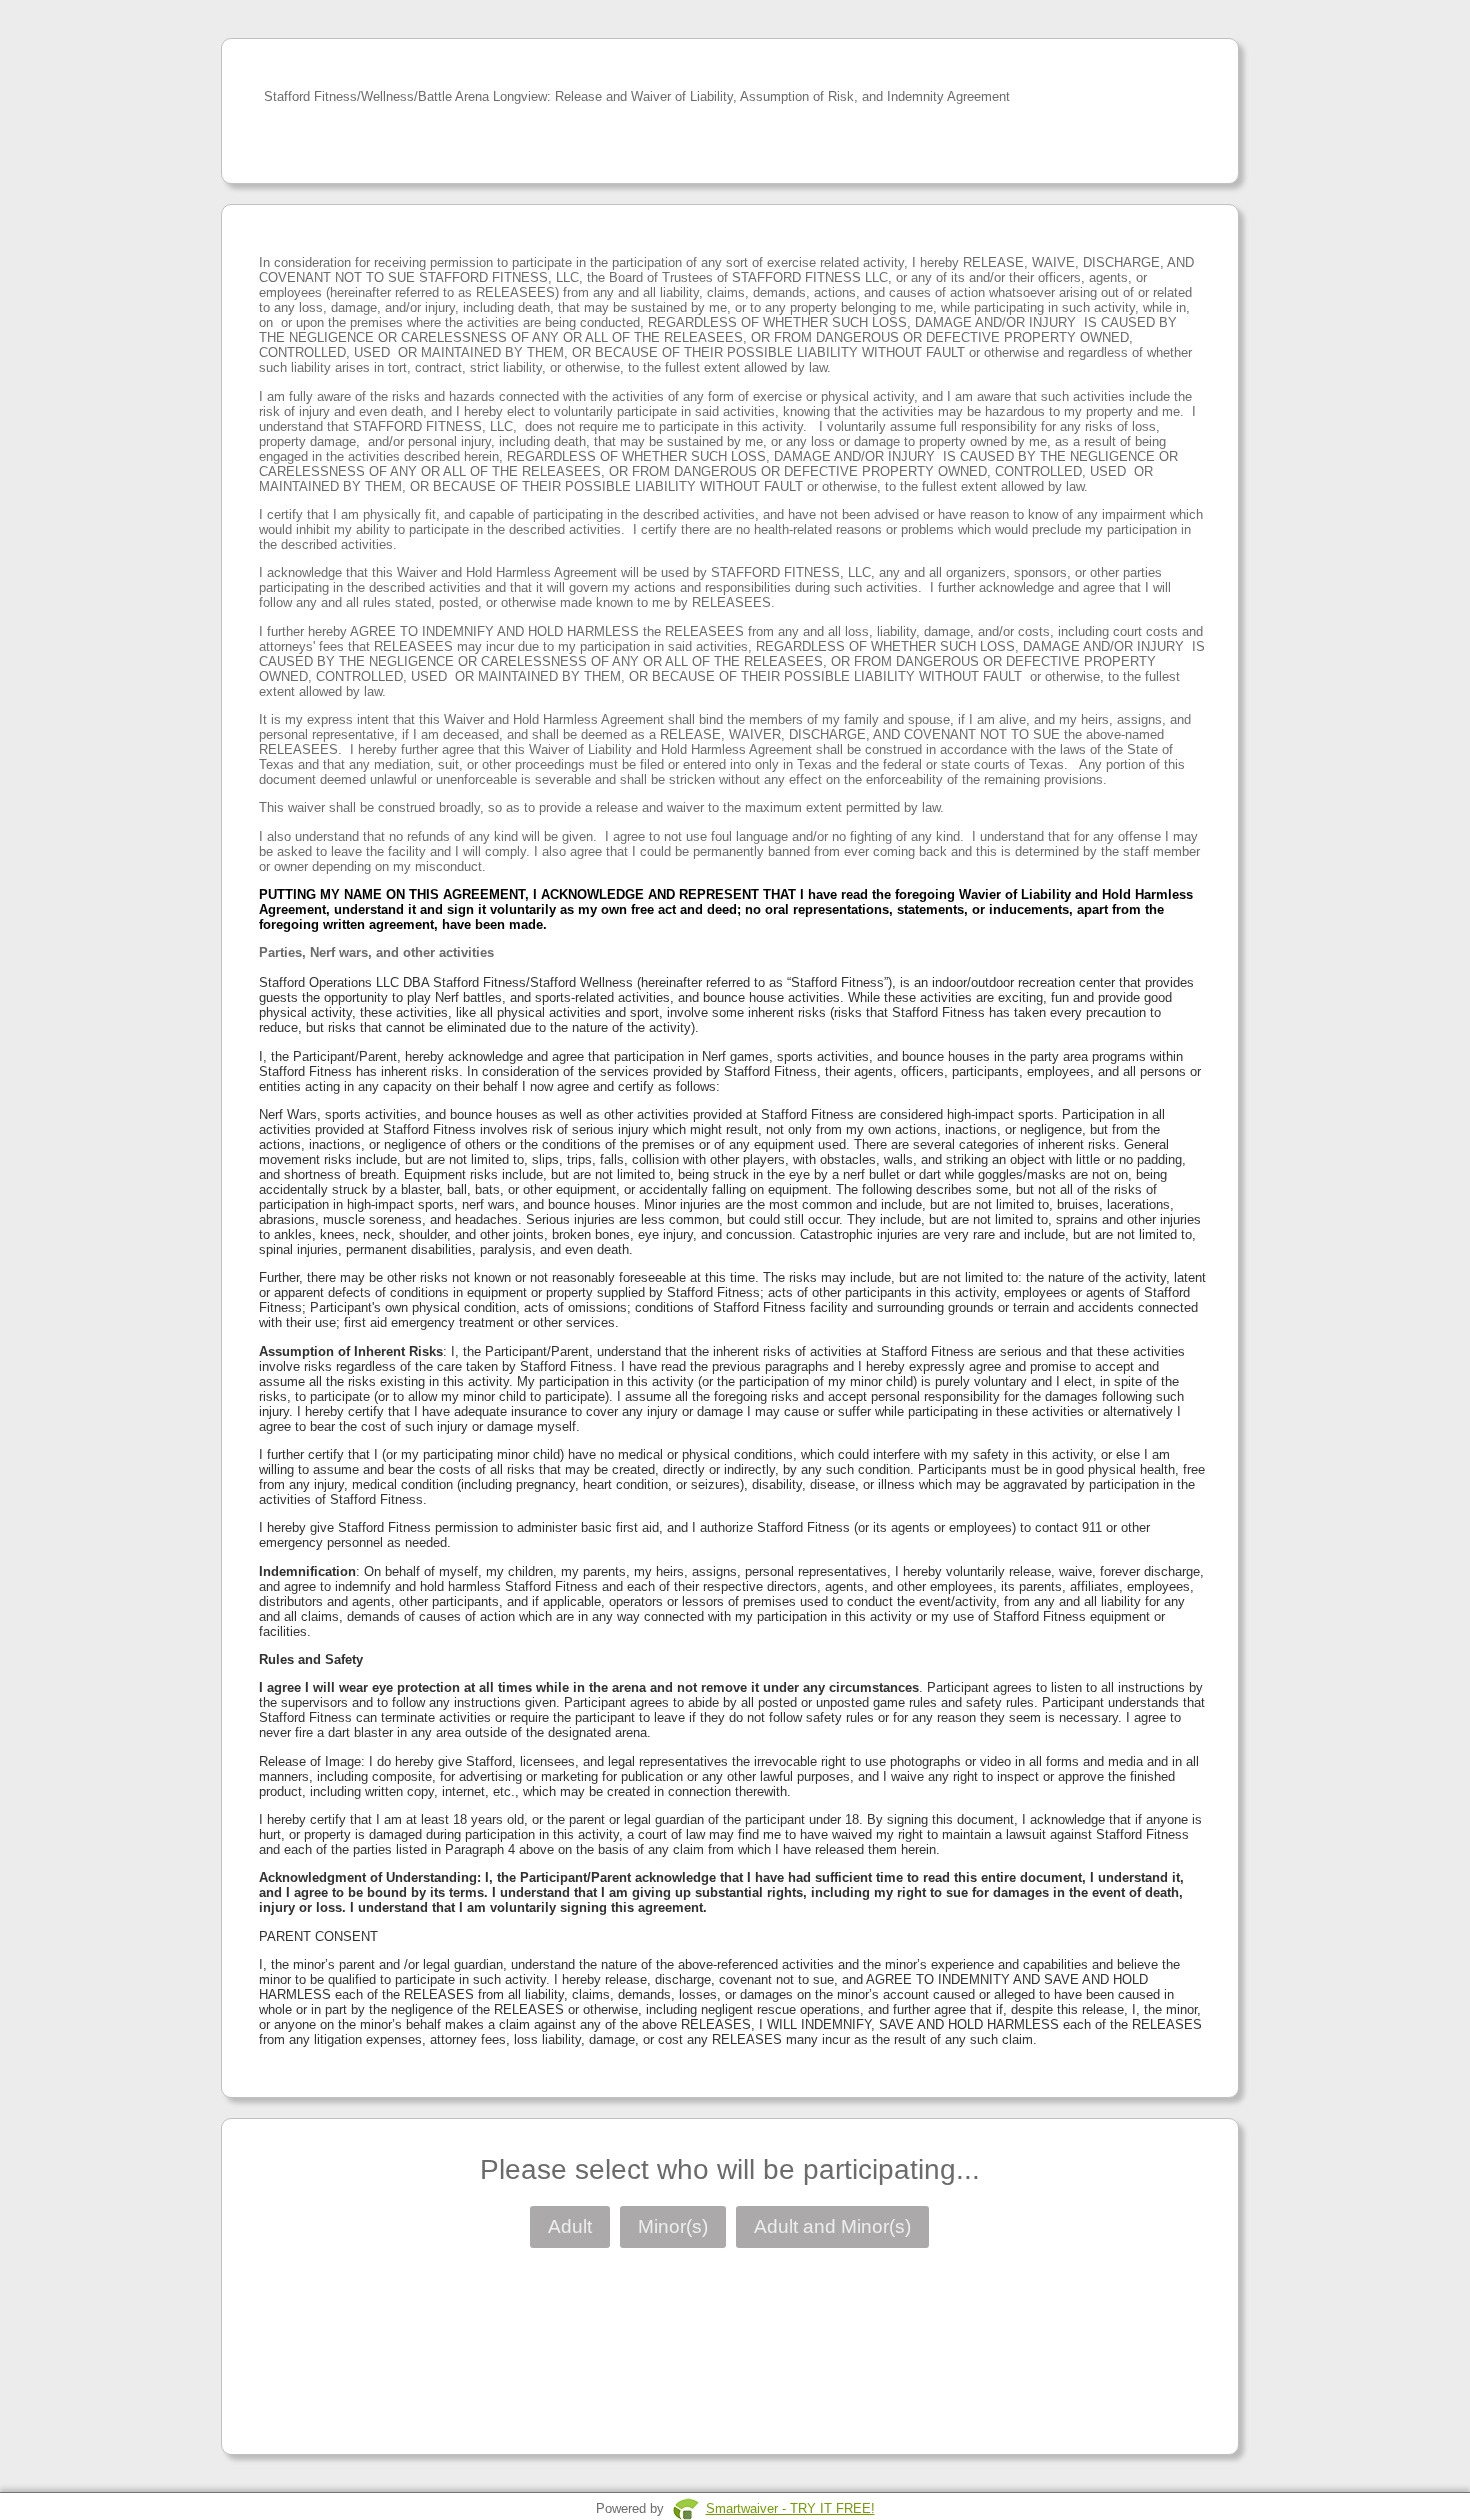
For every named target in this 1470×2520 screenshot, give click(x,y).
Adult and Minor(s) (832, 2226)
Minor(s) (673, 2226)
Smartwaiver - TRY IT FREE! (790, 2508)
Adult (570, 2226)
